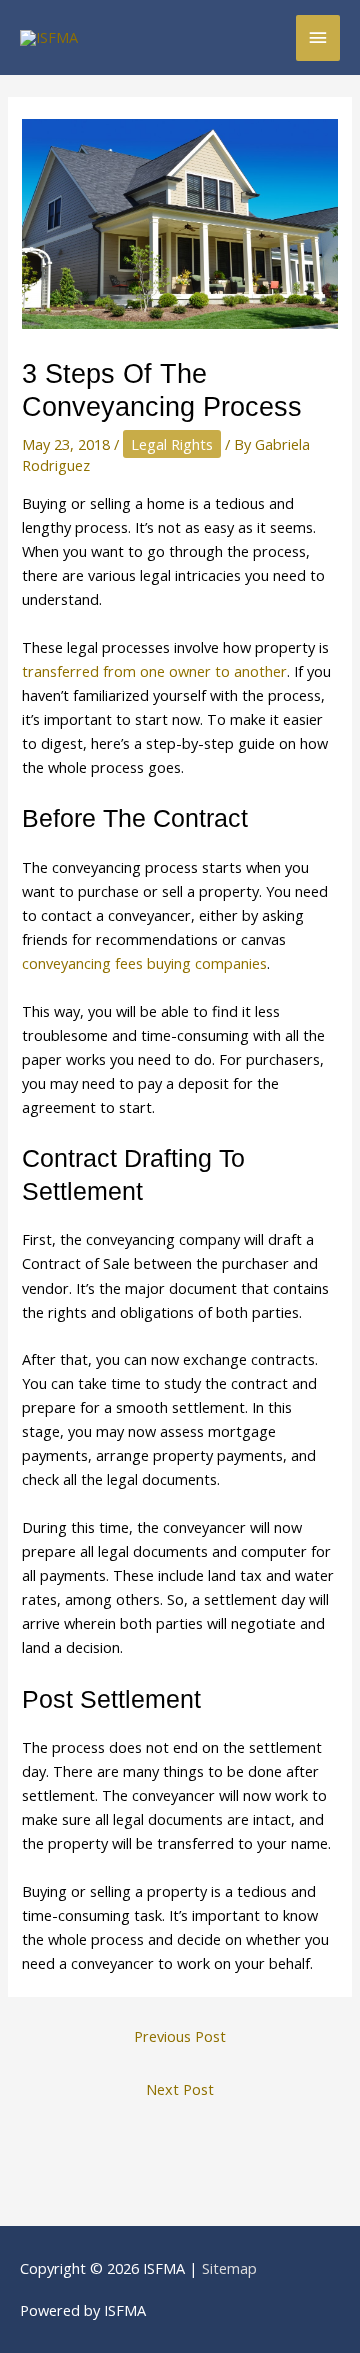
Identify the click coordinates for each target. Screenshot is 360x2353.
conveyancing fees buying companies (144, 963)
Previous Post (180, 2036)
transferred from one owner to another (154, 671)
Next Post (180, 2089)
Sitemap (229, 2268)
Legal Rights (172, 444)
